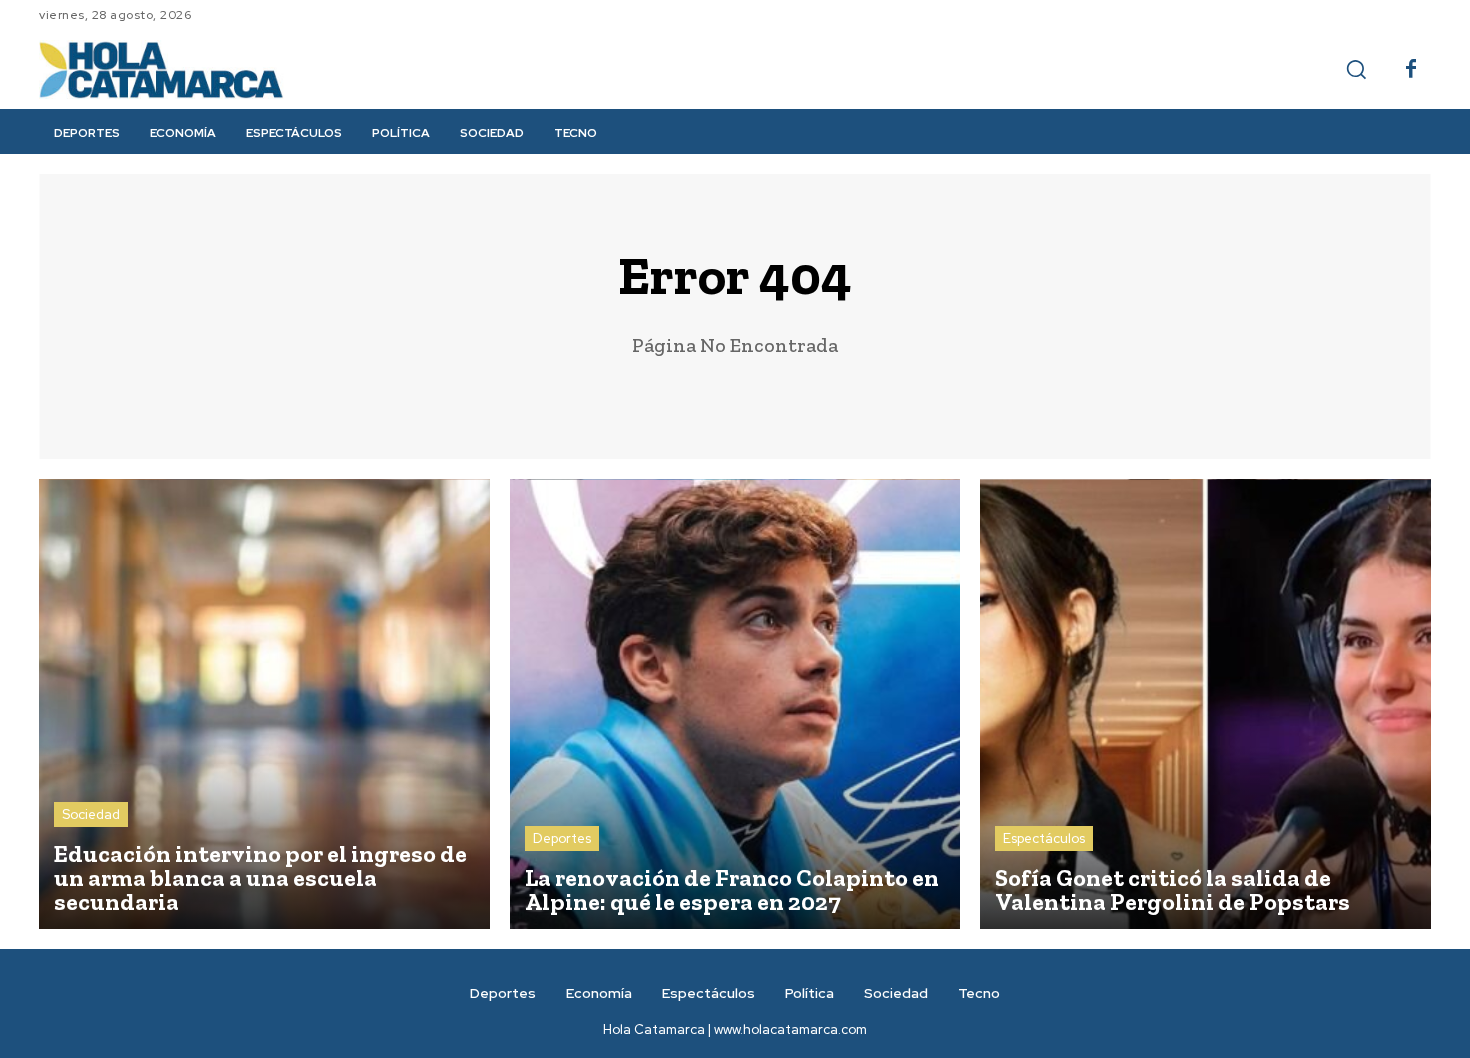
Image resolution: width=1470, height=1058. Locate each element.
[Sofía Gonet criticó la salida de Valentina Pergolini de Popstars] (1205, 704)
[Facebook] (1411, 70)
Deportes (562, 838)
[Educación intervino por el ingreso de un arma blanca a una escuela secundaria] (264, 704)
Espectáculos (1044, 838)
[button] (1356, 69)
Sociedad (91, 814)
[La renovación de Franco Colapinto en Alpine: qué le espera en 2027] (735, 704)
